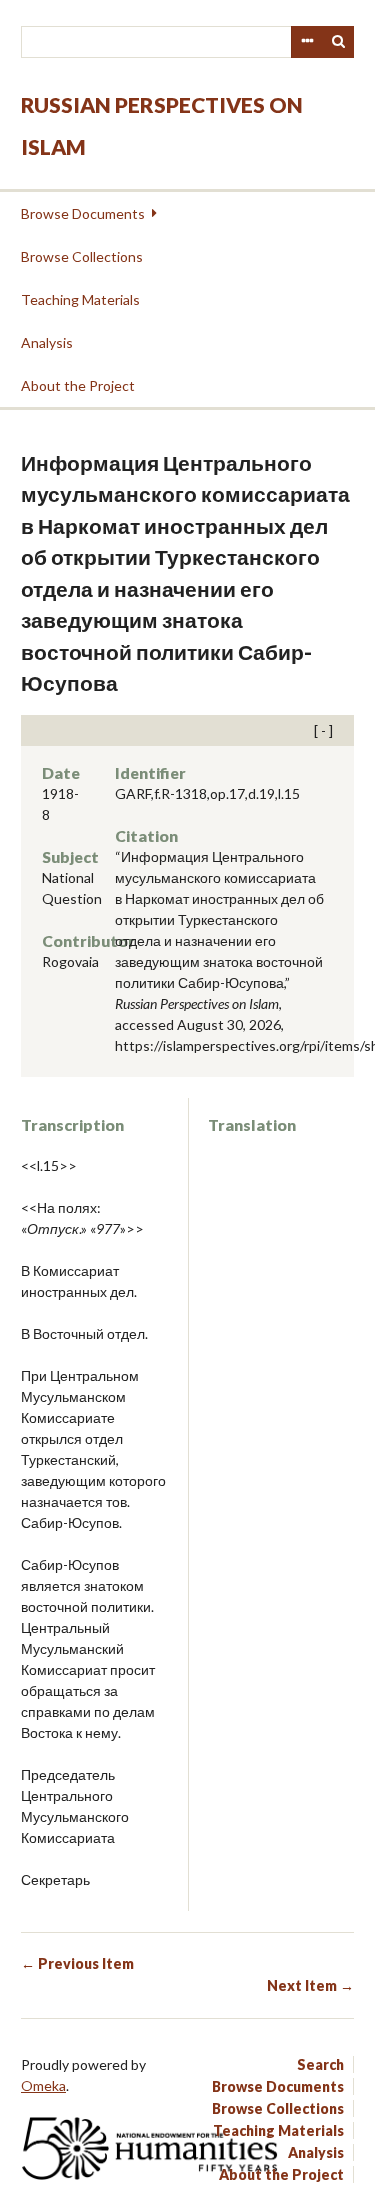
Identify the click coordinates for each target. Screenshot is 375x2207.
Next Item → (310, 1985)
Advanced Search (307, 42)
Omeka (43, 2085)
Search (339, 42)
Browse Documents (83, 213)
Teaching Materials (80, 299)
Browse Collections (82, 256)
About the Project (78, 385)
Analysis (47, 342)
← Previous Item (77, 1963)
